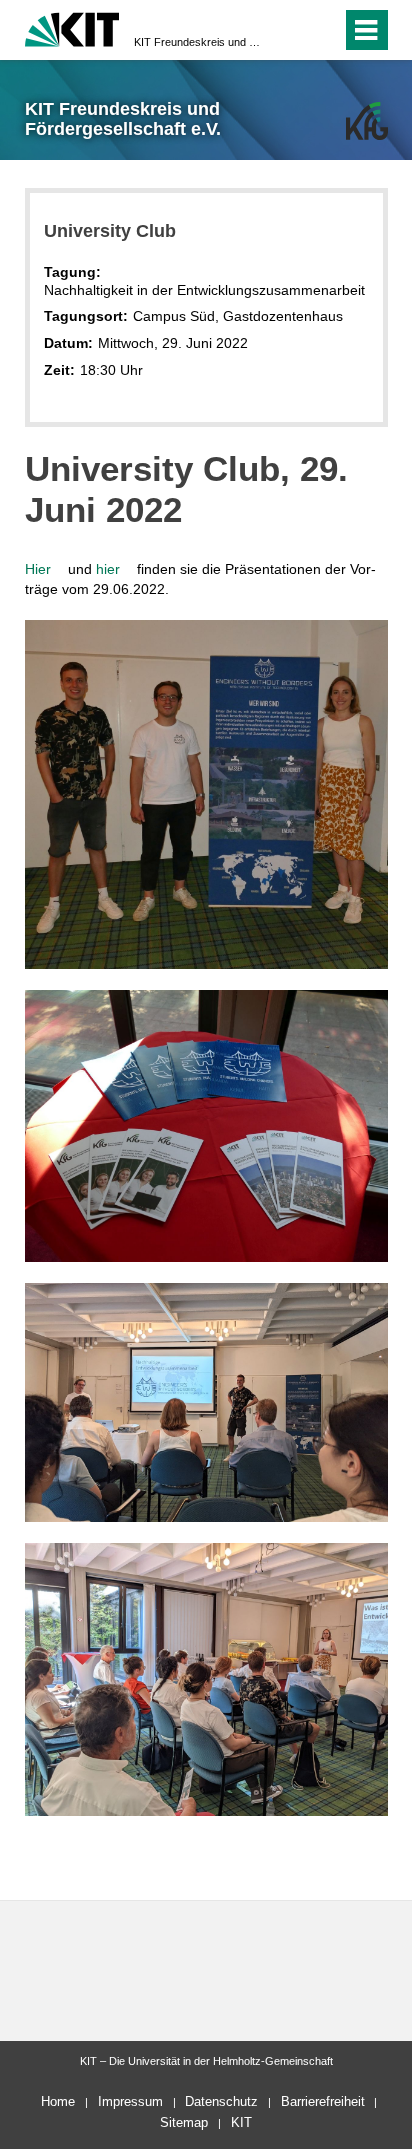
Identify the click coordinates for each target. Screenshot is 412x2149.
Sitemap (184, 2122)
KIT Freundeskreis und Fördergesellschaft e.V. (200, 42)
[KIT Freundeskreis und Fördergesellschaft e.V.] (367, 120)
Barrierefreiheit (323, 2101)
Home (58, 2101)
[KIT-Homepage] (72, 27)
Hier (44, 569)
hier (114, 569)
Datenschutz (221, 2101)
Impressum (130, 2101)
